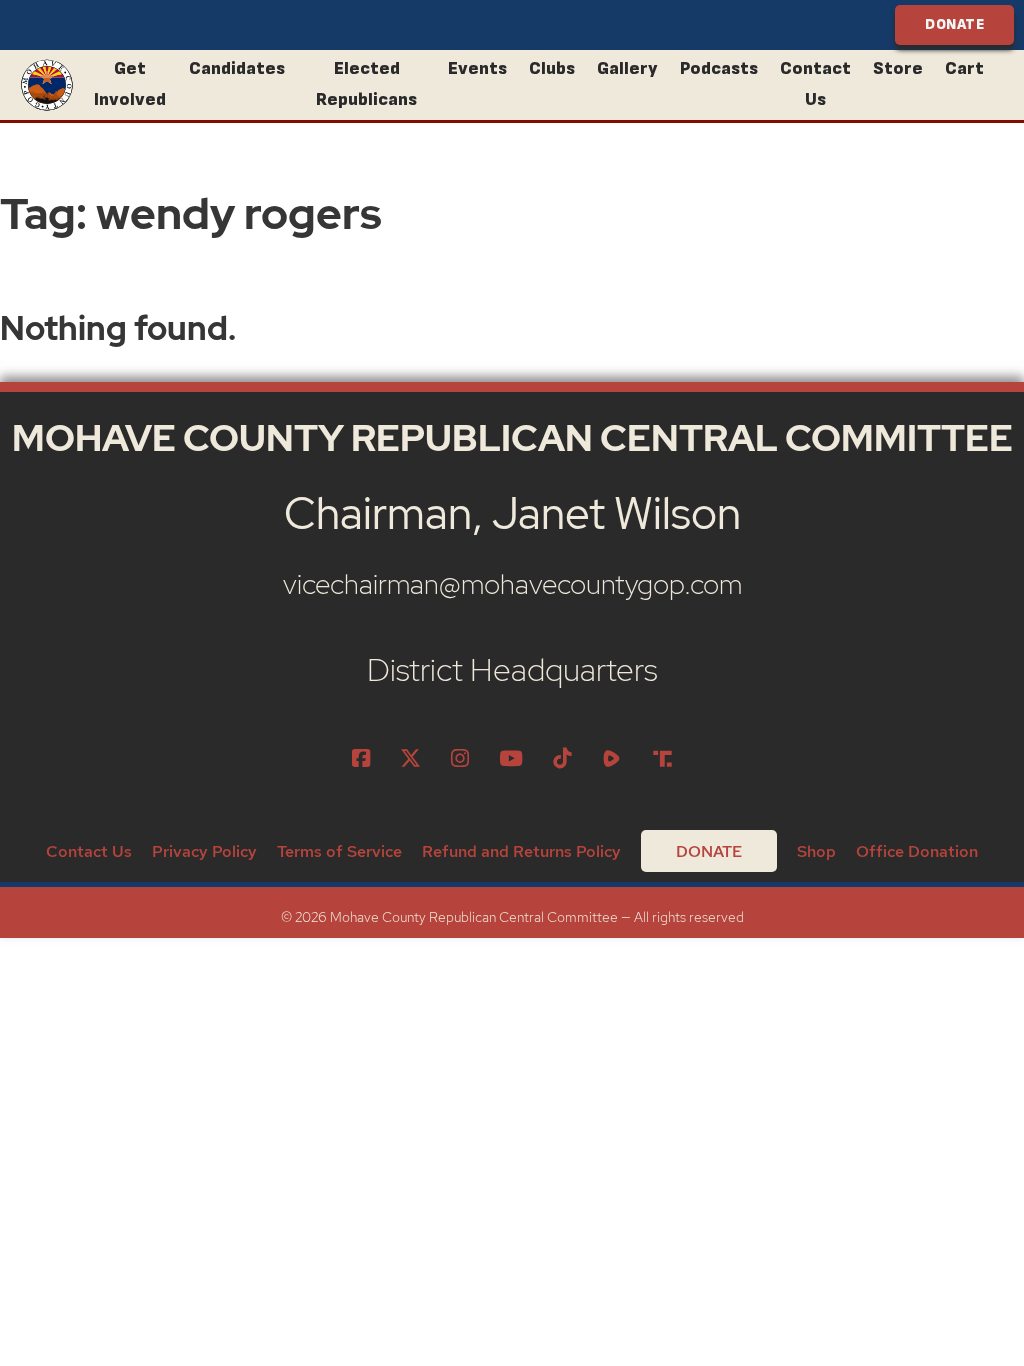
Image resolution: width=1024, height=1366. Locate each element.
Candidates (237, 68)
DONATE (954, 24)
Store (898, 68)
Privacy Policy (204, 851)
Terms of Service (339, 851)
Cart (964, 68)
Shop (816, 851)
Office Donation (917, 851)
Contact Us (815, 84)
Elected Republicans (366, 84)
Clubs (552, 68)
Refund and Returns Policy (521, 851)
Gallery (627, 68)
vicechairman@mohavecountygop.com (512, 584)
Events (477, 68)
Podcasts (719, 68)
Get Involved (130, 84)
